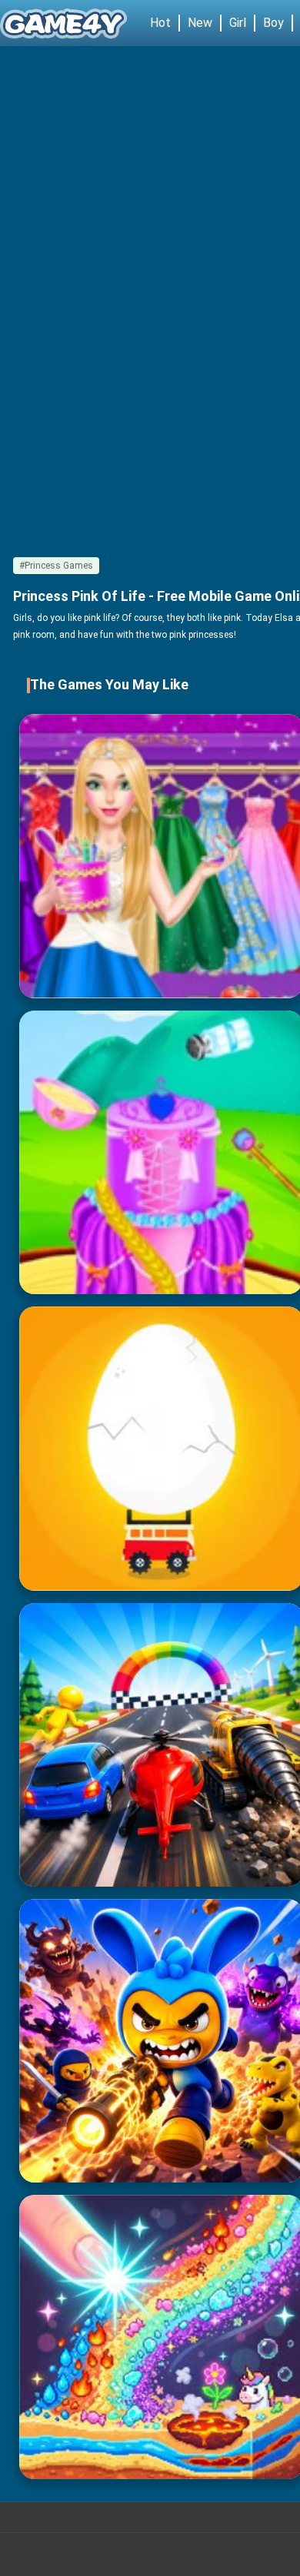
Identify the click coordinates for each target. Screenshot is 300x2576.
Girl (238, 23)
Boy (273, 23)
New (200, 23)
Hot (160, 23)
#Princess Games (56, 566)
